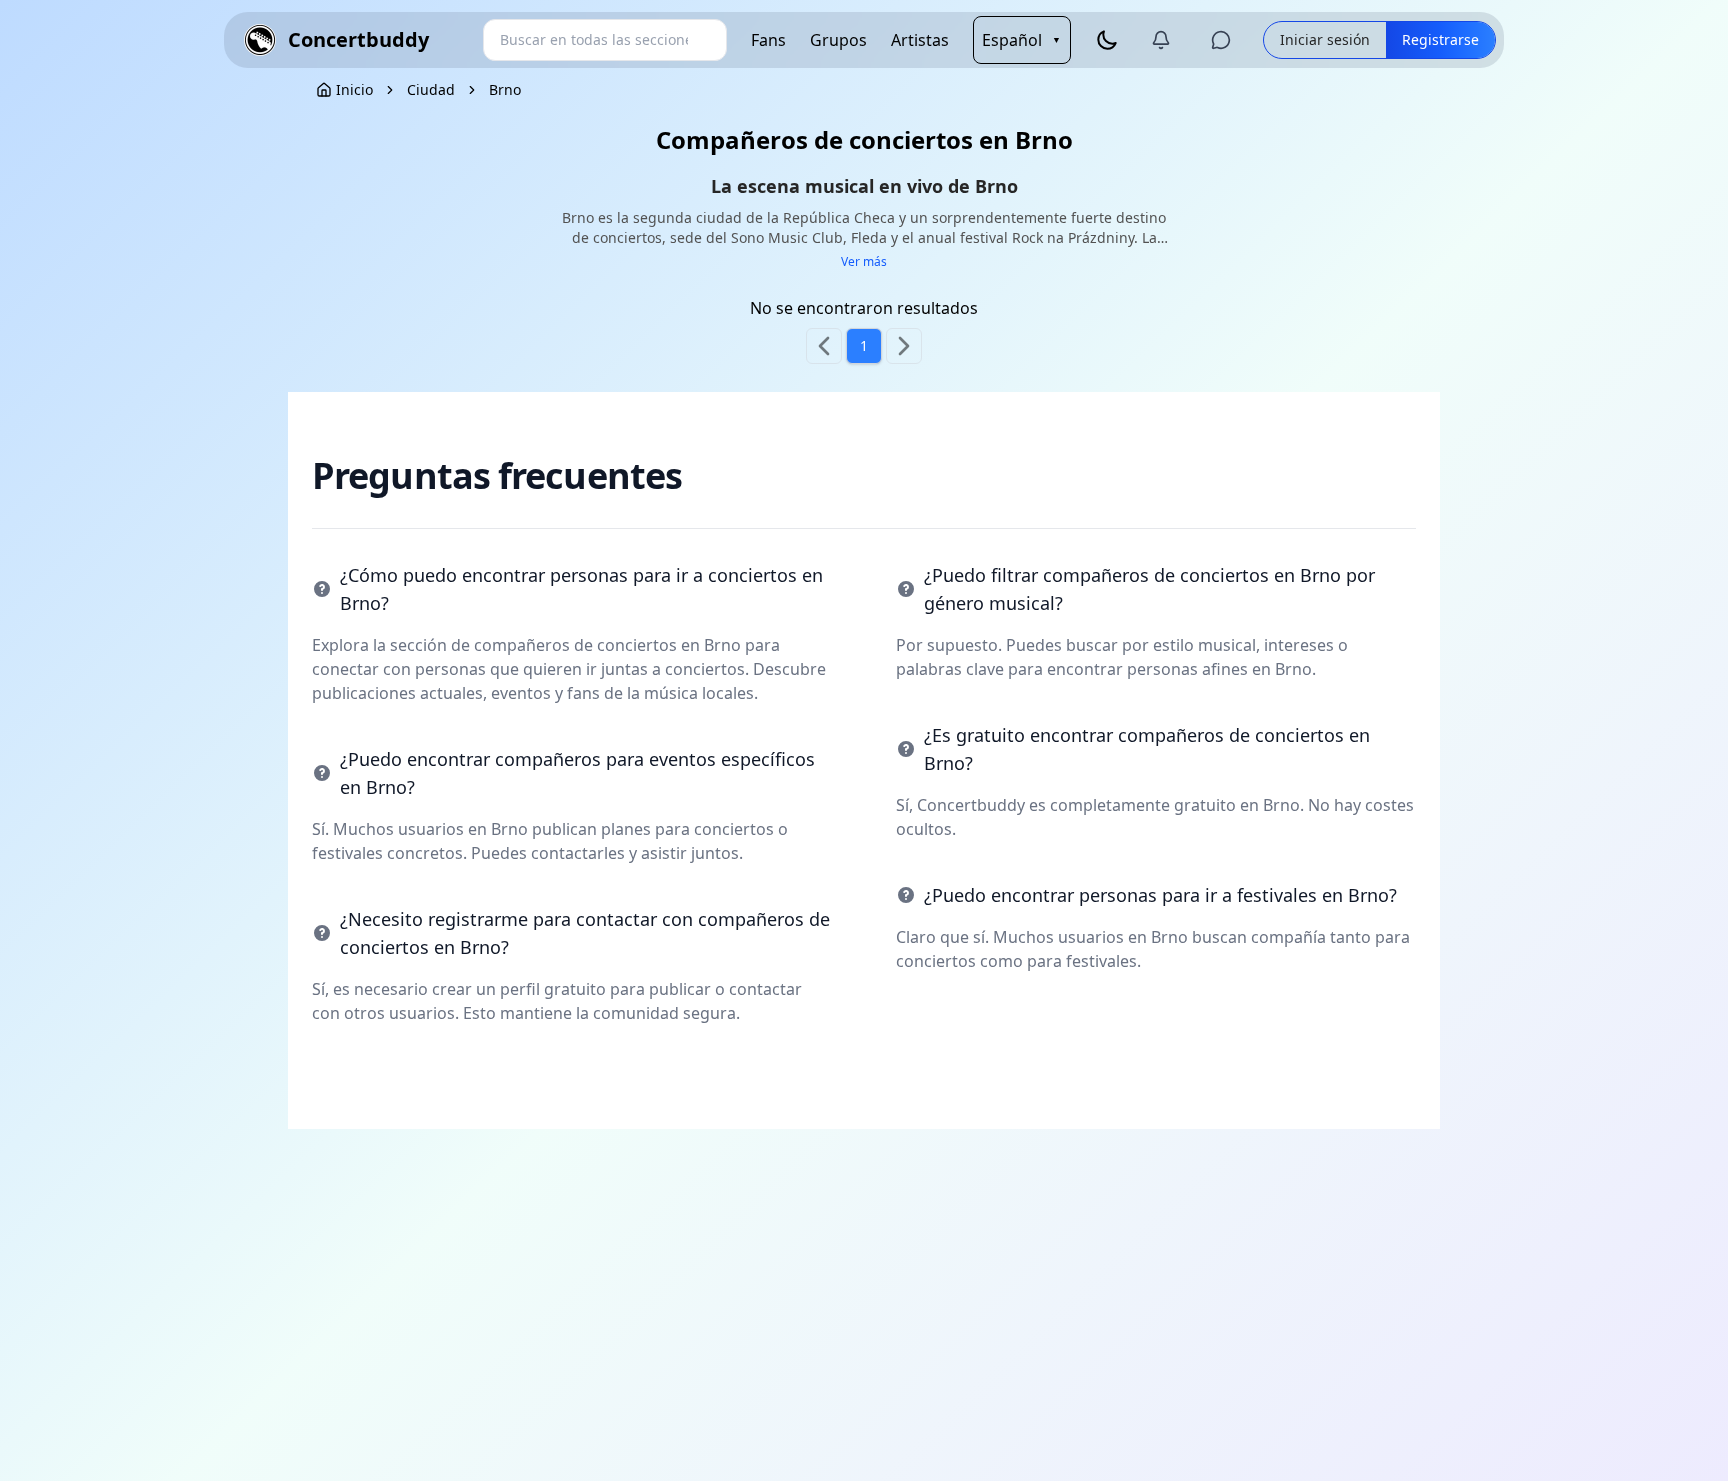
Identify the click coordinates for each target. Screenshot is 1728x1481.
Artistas (920, 40)
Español (1021, 40)
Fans (768, 40)
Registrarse (1440, 39)
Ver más (864, 262)
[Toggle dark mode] (1107, 40)
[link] (431, 90)
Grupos (838, 40)
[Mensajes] (1221, 40)
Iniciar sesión (1325, 39)
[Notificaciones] (1161, 40)
